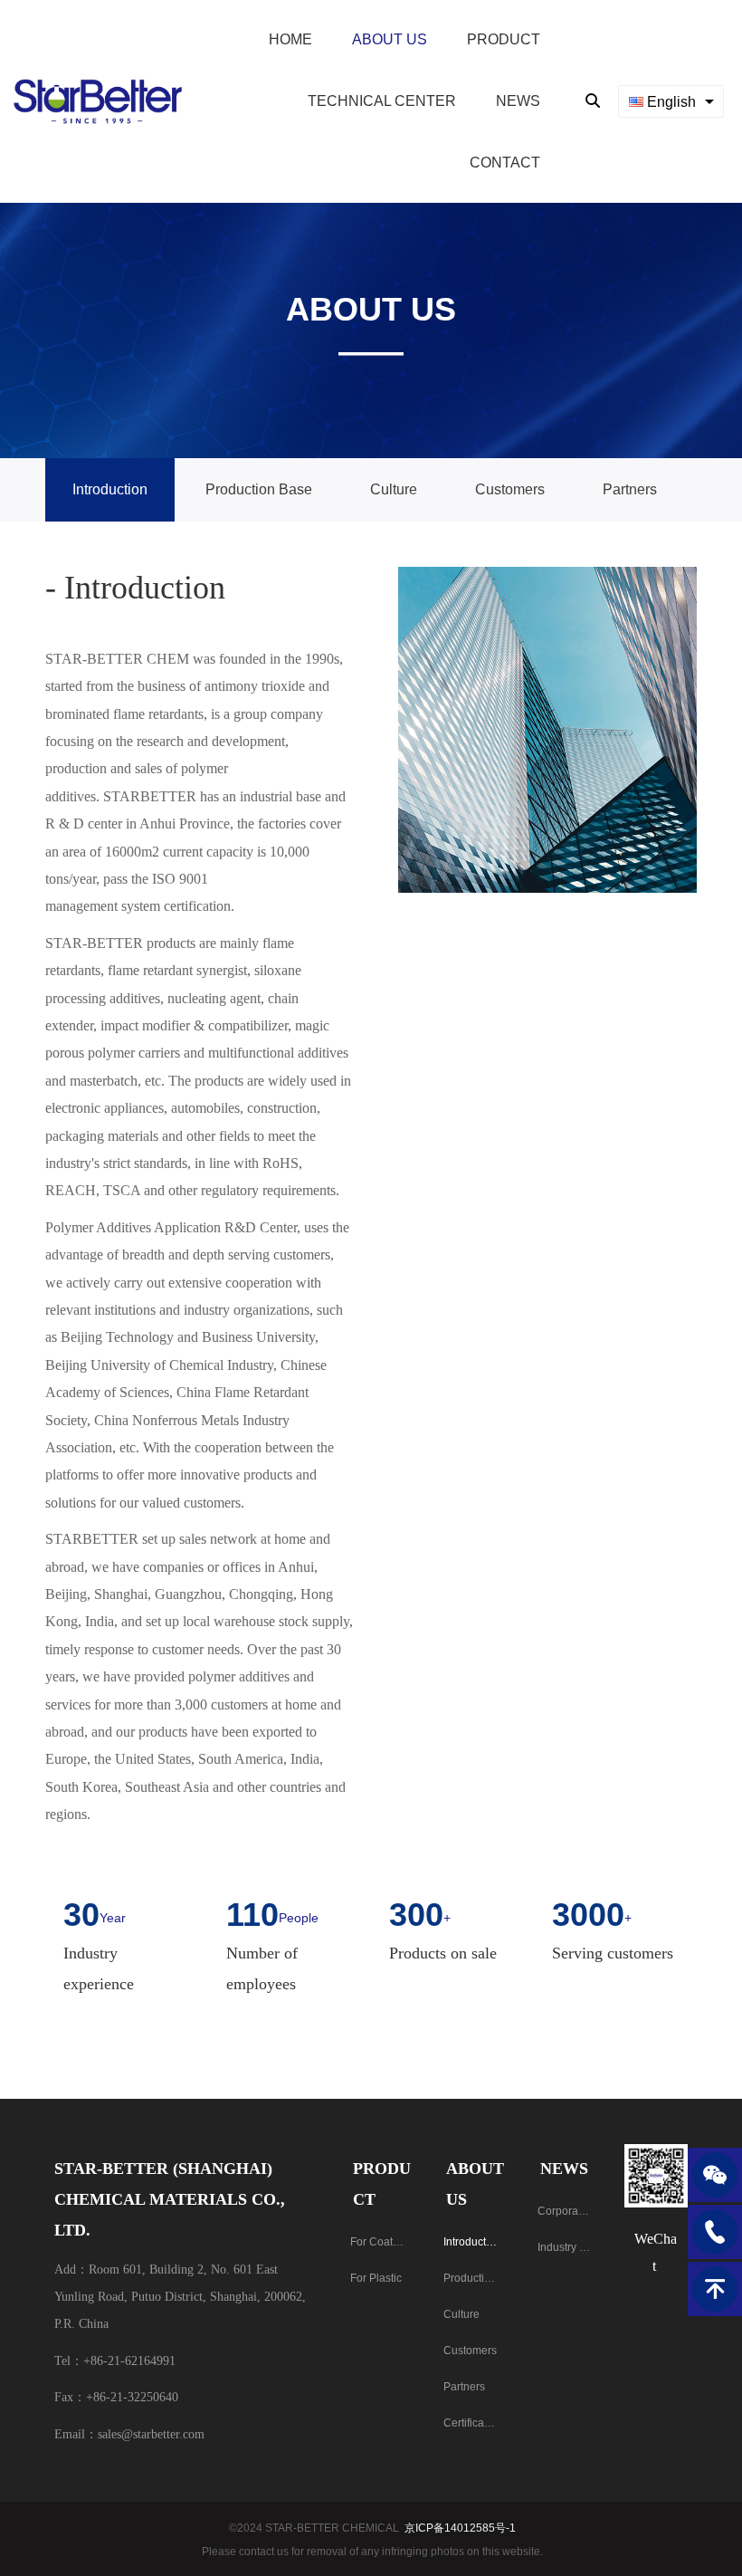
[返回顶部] (715, 2289)
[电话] (715, 2232)
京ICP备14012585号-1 (460, 2528)
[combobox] (671, 101)
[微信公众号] (715, 2175)
